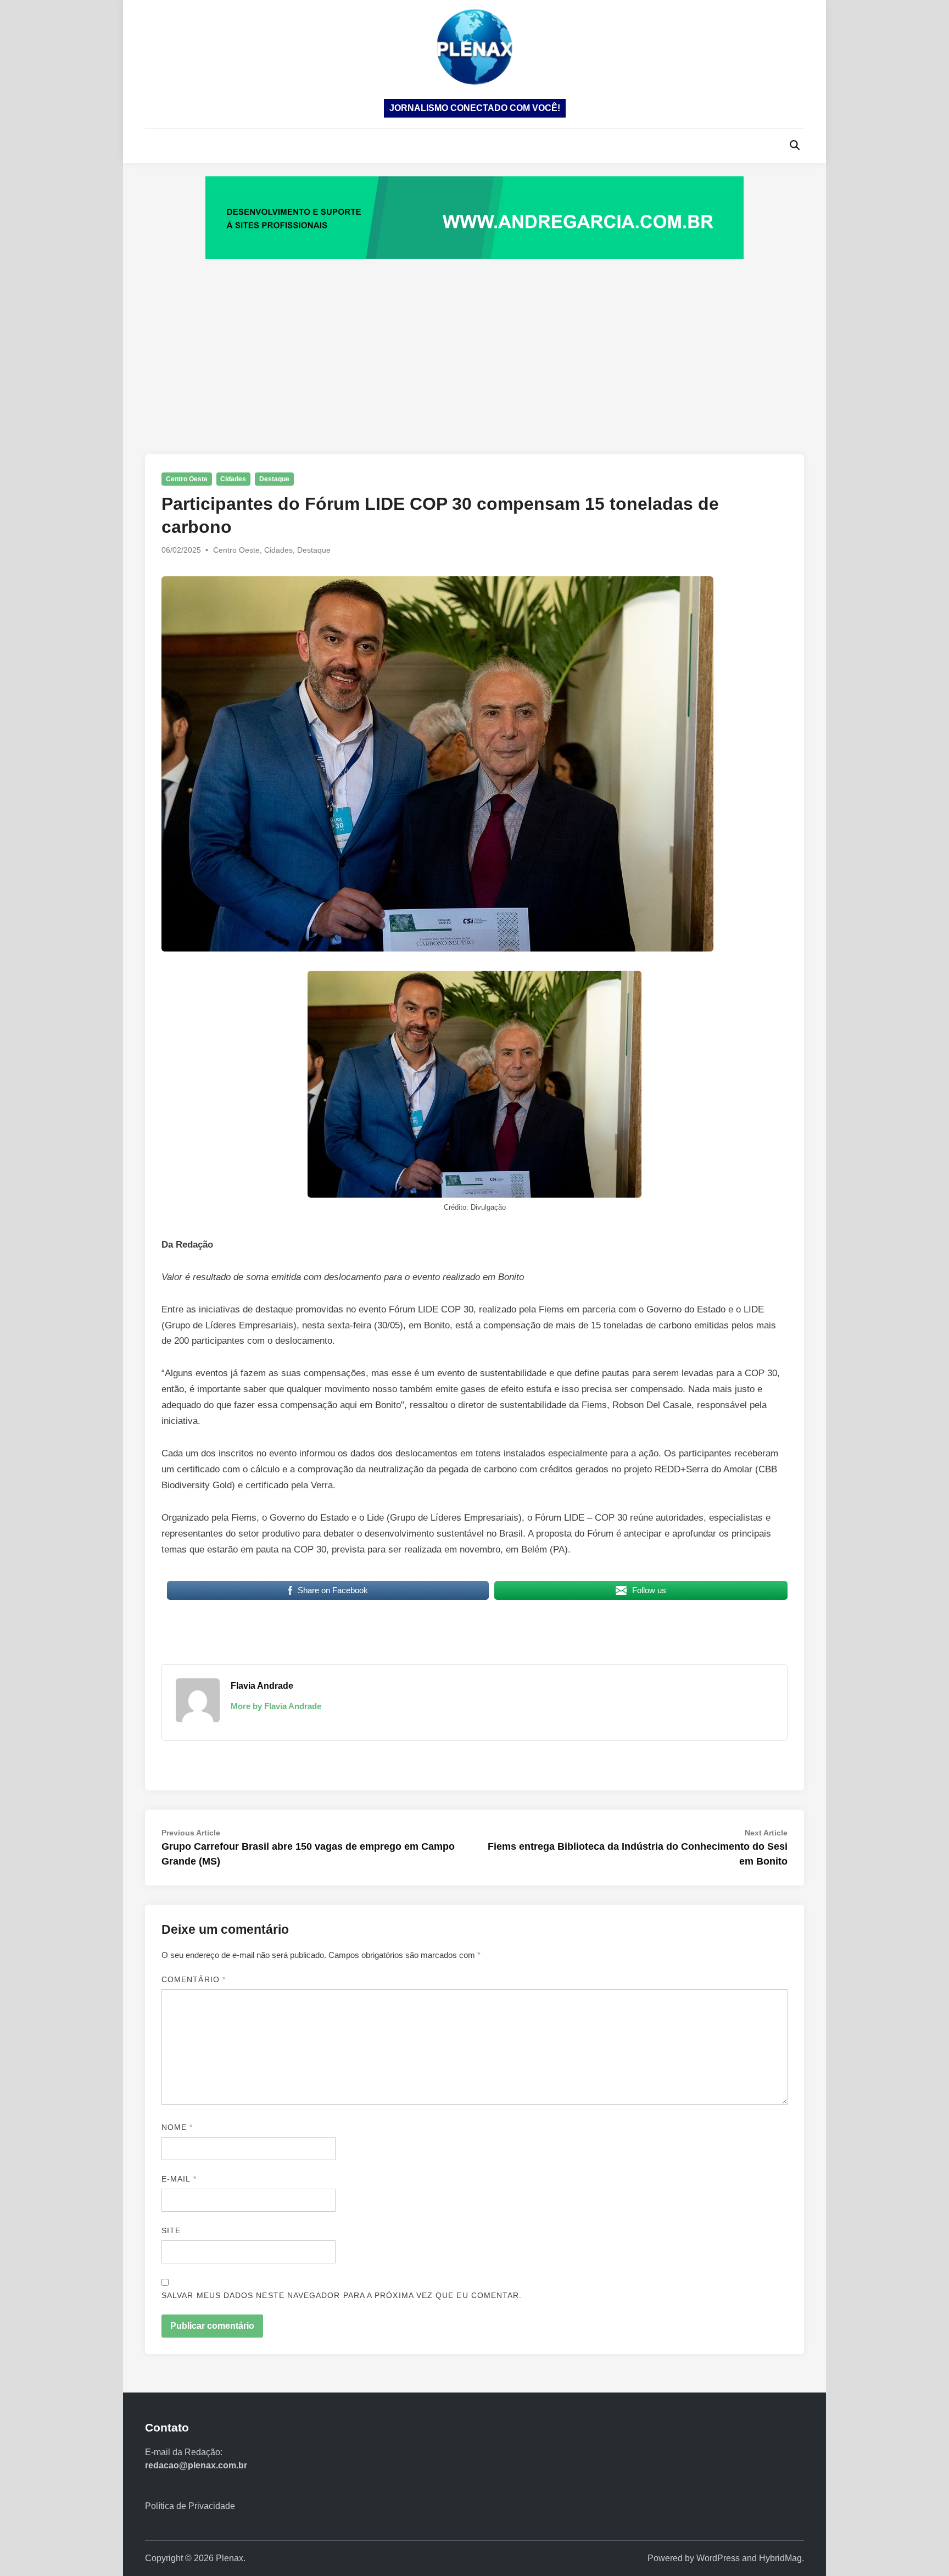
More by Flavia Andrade (276, 1706)
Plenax (230, 2558)
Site (171, 2230)
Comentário (194, 1979)
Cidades (233, 479)
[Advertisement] (474, 345)
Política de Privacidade (190, 2506)
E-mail (179, 2179)
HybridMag (780, 2558)
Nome (177, 2127)
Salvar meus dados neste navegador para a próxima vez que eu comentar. (342, 2295)
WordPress (718, 2558)
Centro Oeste (187, 479)
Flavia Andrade (262, 1686)
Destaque (274, 479)
